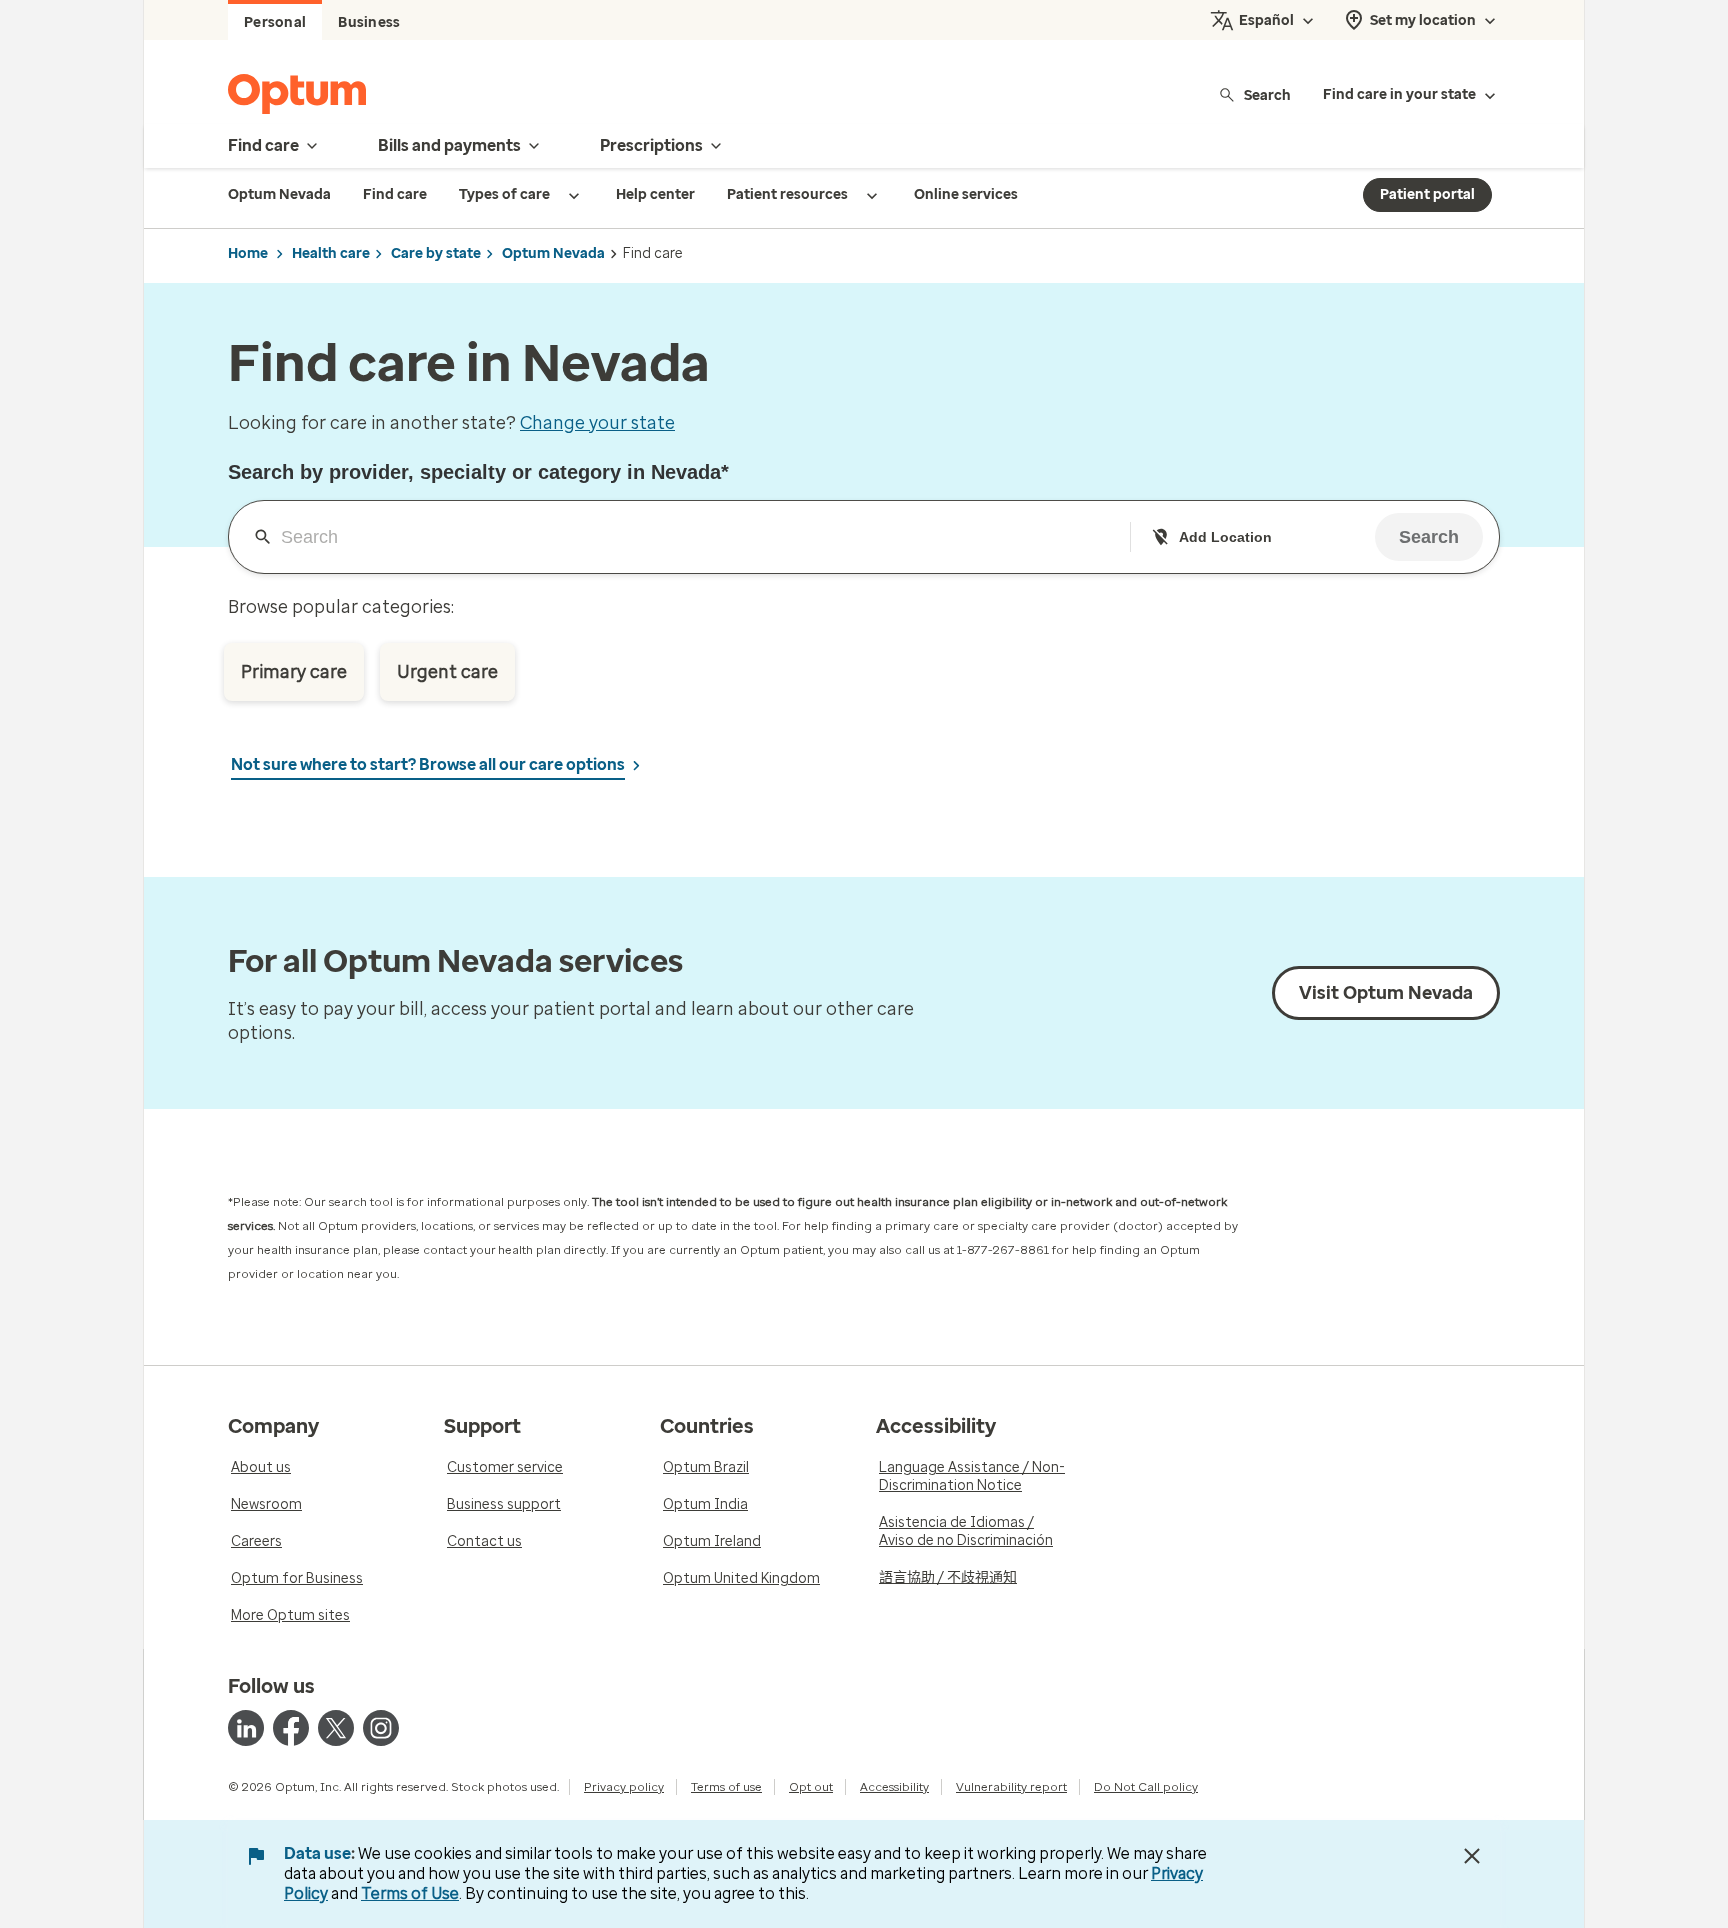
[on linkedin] (246, 1728)
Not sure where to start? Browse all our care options (428, 764)
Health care (331, 253)
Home (248, 253)
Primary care (294, 672)
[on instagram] (381, 1728)
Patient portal (1427, 194)
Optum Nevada (553, 253)
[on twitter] (336, 1728)
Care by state (436, 253)
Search (1267, 94)
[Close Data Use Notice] (1472, 1856)
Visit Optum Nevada (1386, 993)
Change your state (597, 423)
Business (369, 22)
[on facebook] (291, 1728)
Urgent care (447, 672)
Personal (275, 22)
